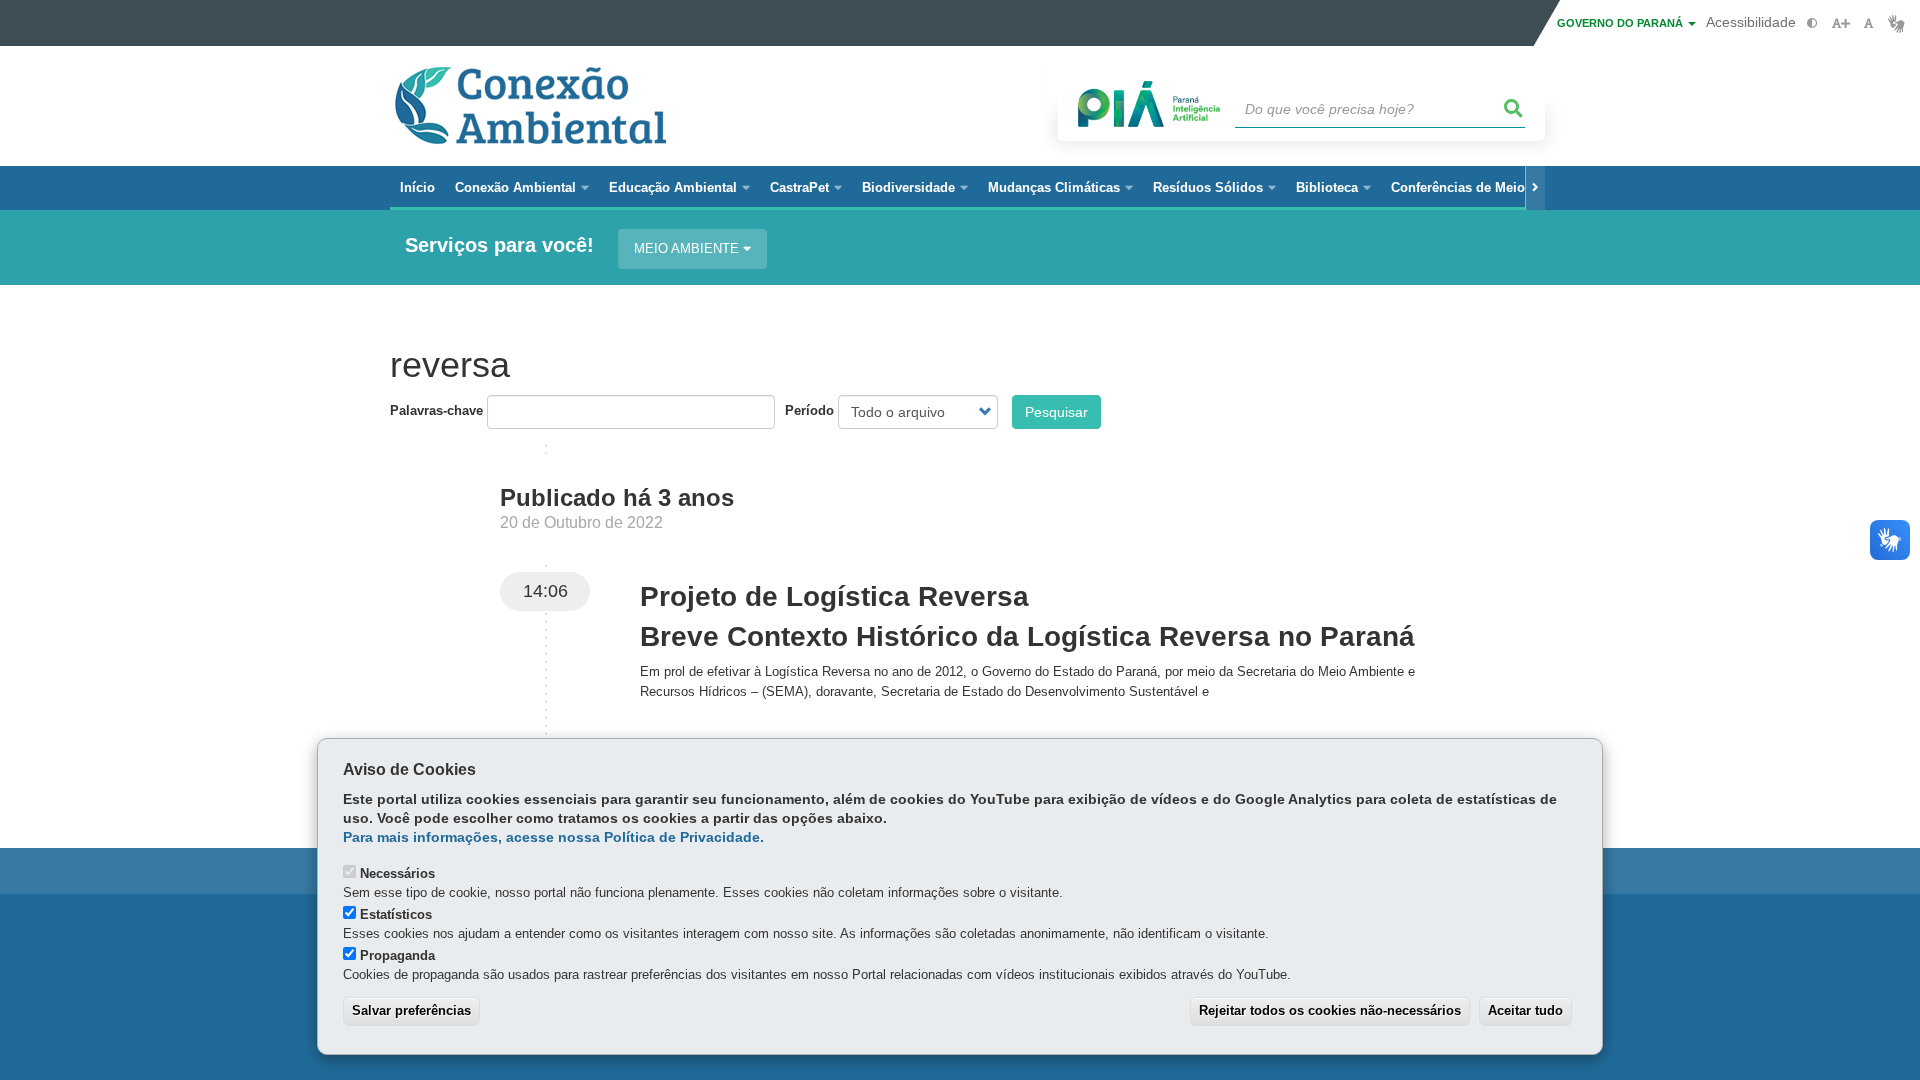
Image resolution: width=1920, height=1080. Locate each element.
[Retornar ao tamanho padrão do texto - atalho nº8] (1868, 23)
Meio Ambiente (688, 248)
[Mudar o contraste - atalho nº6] (1812, 23)
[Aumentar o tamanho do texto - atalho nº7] (1840, 23)
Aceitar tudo (1525, 1010)
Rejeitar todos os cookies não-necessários (1330, 1010)
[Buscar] (1514, 109)
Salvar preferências (411, 1010)
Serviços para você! (499, 245)
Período (809, 410)
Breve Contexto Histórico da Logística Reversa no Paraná (1027, 636)
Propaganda (397, 955)
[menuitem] (522, 188)
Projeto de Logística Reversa (834, 596)
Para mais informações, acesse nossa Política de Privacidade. (553, 837)
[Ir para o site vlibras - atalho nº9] (1896, 23)
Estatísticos (396, 914)
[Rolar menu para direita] (1535, 188)
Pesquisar (1056, 412)
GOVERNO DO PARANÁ (1621, 23)
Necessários (397, 873)
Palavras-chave (436, 410)
